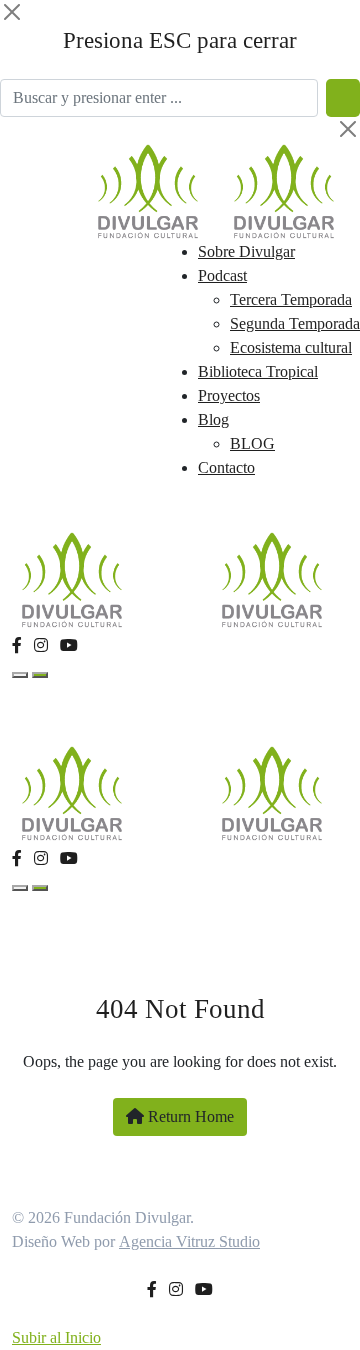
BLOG (252, 443)
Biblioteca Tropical (258, 371)
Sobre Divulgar (246, 251)
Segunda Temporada (295, 323)
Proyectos (229, 395)
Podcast (222, 275)
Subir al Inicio (56, 1337)
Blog (213, 419)
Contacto (226, 467)
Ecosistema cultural (291, 347)
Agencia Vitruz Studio (189, 1241)
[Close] (12, 12)
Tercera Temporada (291, 299)
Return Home (189, 1116)
